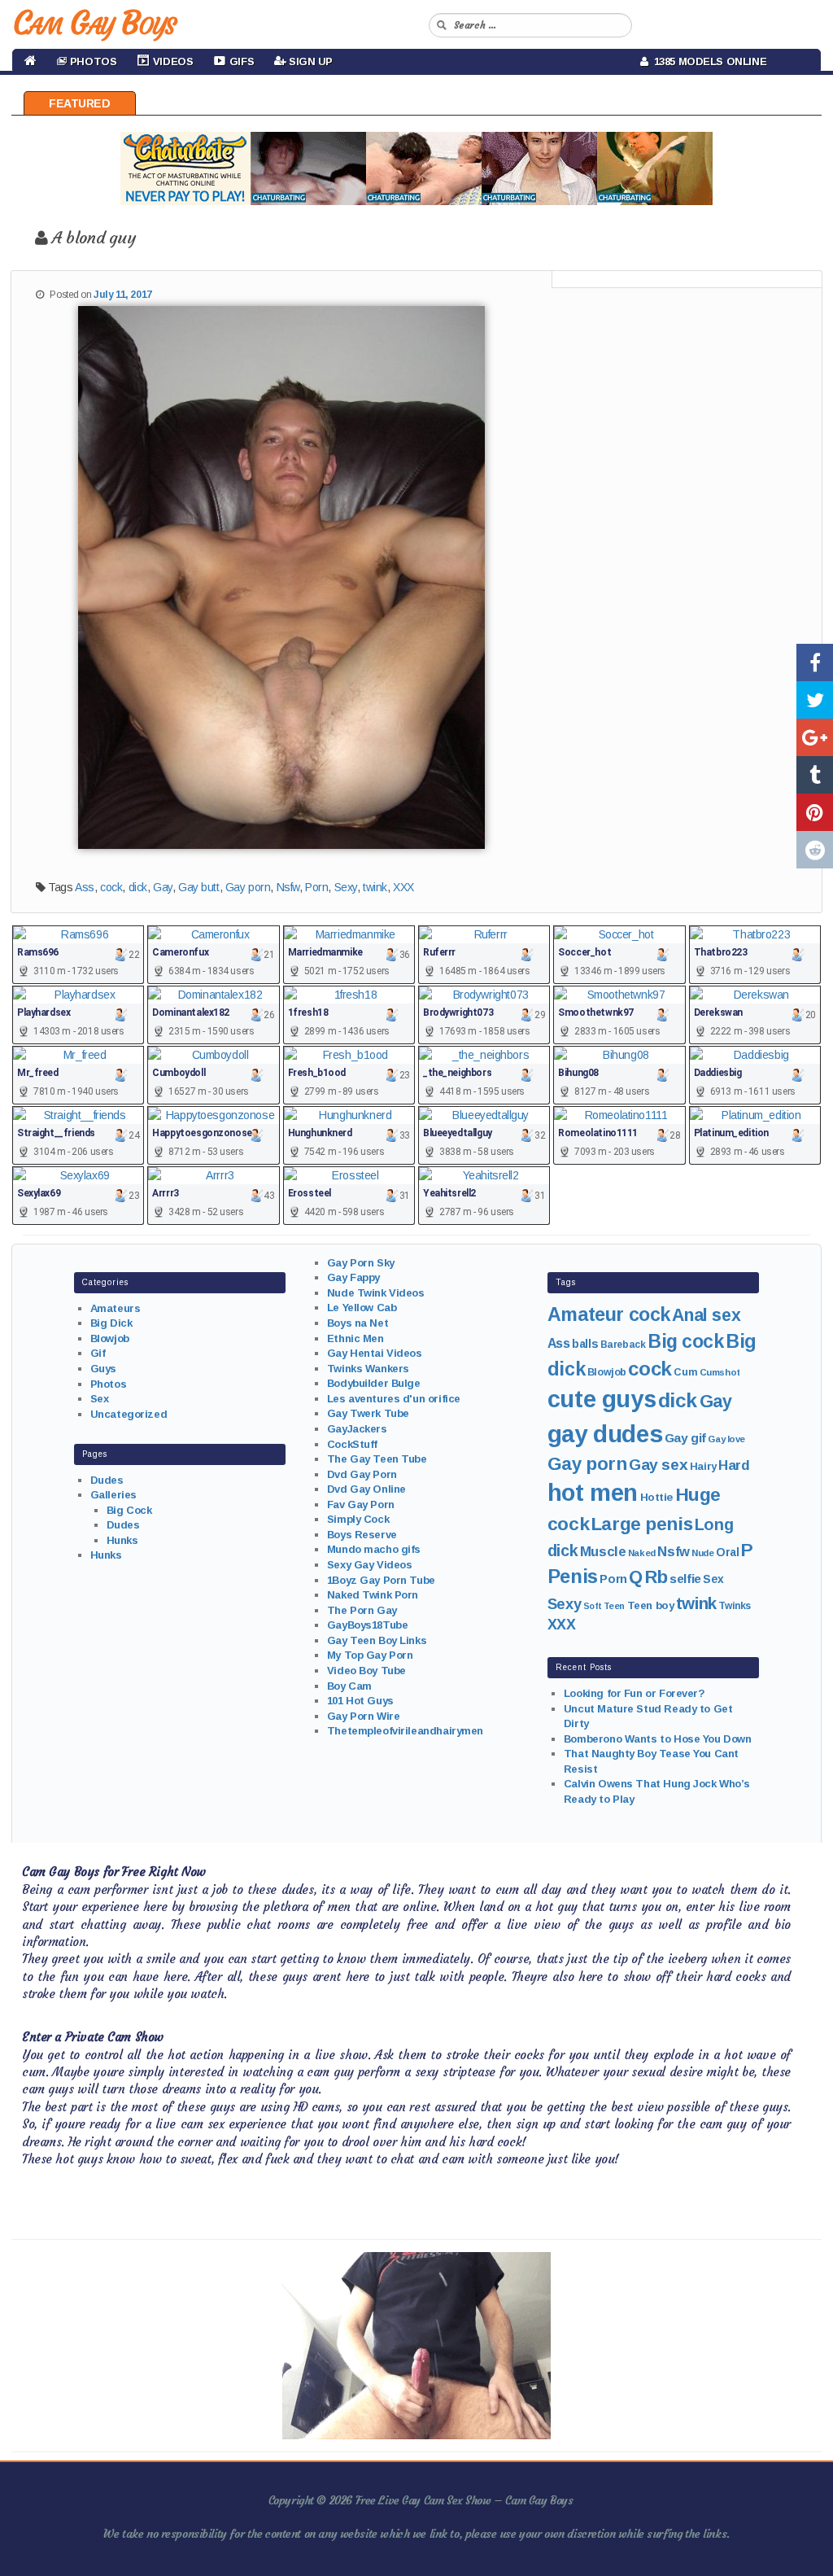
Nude (702, 1553)
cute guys (602, 1399)
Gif (98, 1353)
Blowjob (110, 1338)
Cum (685, 1372)
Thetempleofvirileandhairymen (405, 1731)
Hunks (122, 1540)
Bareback (623, 1345)
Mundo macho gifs (374, 1549)
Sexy (346, 887)
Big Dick (111, 1323)
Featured (80, 103)
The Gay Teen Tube (377, 1459)
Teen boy (651, 1605)
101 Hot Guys (360, 1701)
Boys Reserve (362, 1535)
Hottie (656, 1497)
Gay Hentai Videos (375, 1353)
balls (585, 1344)
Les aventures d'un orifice (394, 1399)
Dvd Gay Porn (362, 1474)
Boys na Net (358, 1323)
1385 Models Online (708, 61)
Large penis (642, 1524)
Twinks (734, 1606)
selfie (685, 1579)
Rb (656, 1577)
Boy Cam (349, 1686)
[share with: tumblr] (815, 775)
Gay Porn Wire (364, 1716)
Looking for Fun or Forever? (635, 1693)
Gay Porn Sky (361, 1263)
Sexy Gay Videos (370, 1565)
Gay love (726, 1439)
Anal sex (706, 1315)
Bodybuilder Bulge (374, 1383)
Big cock (686, 1341)
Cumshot (720, 1372)
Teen (614, 1606)
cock (111, 887)
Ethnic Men (355, 1338)
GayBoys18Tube (368, 1625)
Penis (573, 1577)
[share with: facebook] (815, 663)
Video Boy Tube (366, 1671)
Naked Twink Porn (373, 1595)
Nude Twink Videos (376, 1293)
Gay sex (658, 1465)
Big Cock (129, 1510)
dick (138, 887)
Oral (727, 1552)
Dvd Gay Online (366, 1489)
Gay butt (199, 887)
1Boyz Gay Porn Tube (381, 1580)
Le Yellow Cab (362, 1308)
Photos (108, 1384)
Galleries (113, 1495)
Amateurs (116, 1308)
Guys (103, 1369)
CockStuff (352, 1444)
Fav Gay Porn (361, 1504)
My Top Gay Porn (370, 1655)
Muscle (603, 1552)
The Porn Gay (362, 1610)
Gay (163, 887)
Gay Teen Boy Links (377, 1640)
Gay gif (685, 1438)
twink (375, 887)
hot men (593, 1493)
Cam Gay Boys (94, 23)
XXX (403, 887)
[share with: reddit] (815, 850)
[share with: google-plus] (815, 737)
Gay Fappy (353, 1277)
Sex (100, 1399)
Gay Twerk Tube (368, 1413)
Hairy (703, 1466)
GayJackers (357, 1429)
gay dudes (605, 1434)
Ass (85, 887)
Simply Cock (358, 1519)
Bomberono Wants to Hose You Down (658, 1739)
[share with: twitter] (815, 700)
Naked (642, 1553)
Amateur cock (609, 1314)
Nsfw (288, 887)
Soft (592, 1606)
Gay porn (248, 887)
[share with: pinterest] (815, 812)
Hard (734, 1465)
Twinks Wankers (368, 1369)
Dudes (107, 1480)
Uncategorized (129, 1414)
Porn (316, 887)
